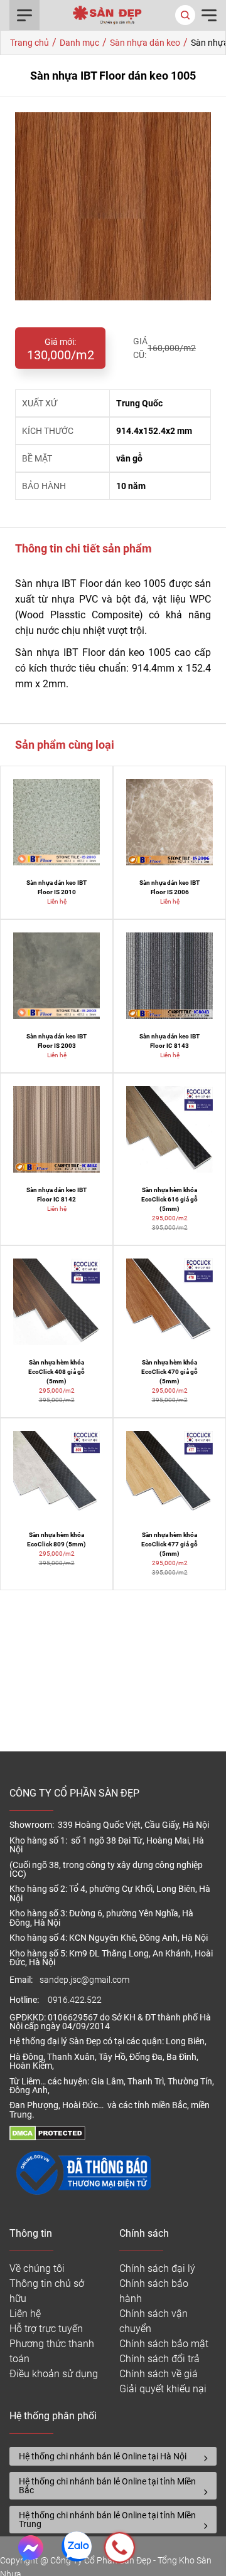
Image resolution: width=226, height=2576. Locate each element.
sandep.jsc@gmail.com (84, 1980)
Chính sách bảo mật (164, 2344)
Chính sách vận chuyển (153, 2321)
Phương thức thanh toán (52, 2351)
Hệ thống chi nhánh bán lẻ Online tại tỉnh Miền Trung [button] (107, 2520)
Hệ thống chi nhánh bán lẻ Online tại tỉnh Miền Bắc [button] (107, 2486)
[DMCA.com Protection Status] (47, 2137)
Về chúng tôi (37, 2268)
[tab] (113, 2456)
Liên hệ (25, 2314)
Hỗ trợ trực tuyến (46, 2329)
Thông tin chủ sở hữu (47, 2291)
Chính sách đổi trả (159, 2359)
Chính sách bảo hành (154, 2291)
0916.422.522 (76, 2000)
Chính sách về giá (159, 2374)
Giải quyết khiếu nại (163, 2389)
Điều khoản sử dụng (54, 2374)
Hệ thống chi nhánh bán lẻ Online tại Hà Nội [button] (103, 2456)
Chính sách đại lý (157, 2268)
